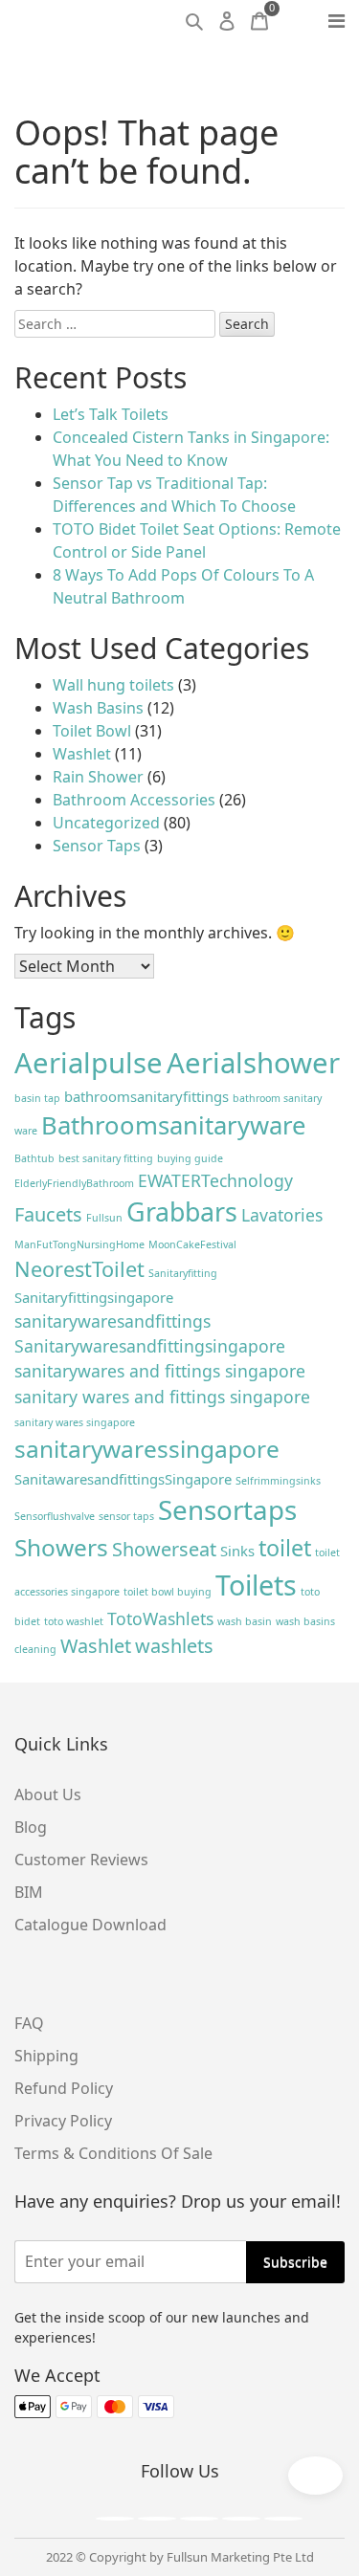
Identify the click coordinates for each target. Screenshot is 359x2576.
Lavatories (282, 1215)
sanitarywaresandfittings (112, 1321)
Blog (31, 1827)
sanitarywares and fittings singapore (160, 1371)
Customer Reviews (81, 1860)
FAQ (29, 2023)
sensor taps (126, 1516)
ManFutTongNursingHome (79, 1244)
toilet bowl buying (168, 1592)
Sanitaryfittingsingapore (94, 1297)
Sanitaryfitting (183, 1273)
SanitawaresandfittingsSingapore (123, 1479)
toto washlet (74, 1621)
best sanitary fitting (106, 1158)
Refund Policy (64, 2088)
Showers (61, 1547)
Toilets (256, 1585)
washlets (174, 1646)
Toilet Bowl (92, 731)
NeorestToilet (79, 1269)
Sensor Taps (97, 846)
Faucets (48, 1214)
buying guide (190, 1158)
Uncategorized (106, 823)
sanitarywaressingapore (147, 1449)
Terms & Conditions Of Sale (113, 2153)
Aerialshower (253, 1063)
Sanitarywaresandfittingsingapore (150, 1346)
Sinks (237, 1551)
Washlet (82, 754)
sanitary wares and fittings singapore (162, 1397)
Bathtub (34, 1158)
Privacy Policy (63, 2121)
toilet (285, 1548)
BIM (29, 1892)
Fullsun (104, 1218)
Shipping (46, 2056)
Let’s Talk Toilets (111, 414)
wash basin (245, 1621)
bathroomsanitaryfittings (146, 1096)
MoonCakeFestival (192, 1244)
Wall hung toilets (113, 685)
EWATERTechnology (215, 1180)
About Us (48, 1794)
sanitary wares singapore (75, 1422)
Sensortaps (227, 1509)
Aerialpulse (89, 1063)
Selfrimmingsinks (278, 1481)
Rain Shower (98, 777)
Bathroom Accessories (134, 800)
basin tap (37, 1098)
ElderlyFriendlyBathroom (74, 1183)
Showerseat (164, 1549)
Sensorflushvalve (55, 1516)
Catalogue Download (90, 1925)
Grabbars (182, 1211)
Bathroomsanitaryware (173, 1125)
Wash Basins (98, 708)
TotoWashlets (160, 1618)
